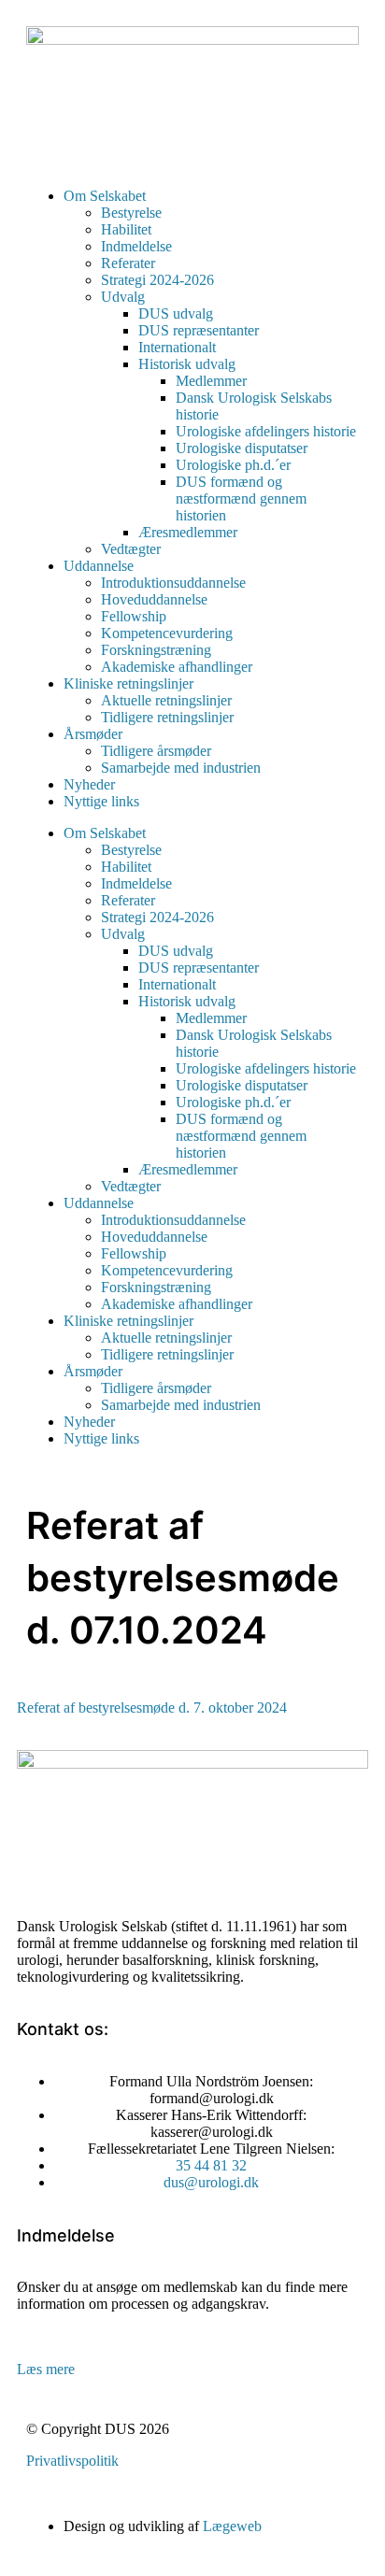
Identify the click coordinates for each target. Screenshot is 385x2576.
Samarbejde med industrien (181, 768)
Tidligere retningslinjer (167, 717)
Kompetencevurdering (167, 633)
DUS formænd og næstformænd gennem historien (241, 498)
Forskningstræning (156, 650)
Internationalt (177, 347)
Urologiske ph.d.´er (233, 465)
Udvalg (123, 297)
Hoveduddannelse (154, 599)
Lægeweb (232, 2526)
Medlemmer (211, 381)
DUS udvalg (176, 313)
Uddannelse (99, 566)
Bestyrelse (131, 213)
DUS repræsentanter (199, 330)
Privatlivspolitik (72, 2461)
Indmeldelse (136, 246)
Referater (128, 263)
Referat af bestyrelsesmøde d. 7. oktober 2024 (152, 1708)
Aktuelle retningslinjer (166, 700)
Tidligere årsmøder (156, 751)
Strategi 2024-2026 (157, 280)
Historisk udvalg (187, 364)
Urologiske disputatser (242, 448)
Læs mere (46, 2369)
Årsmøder (93, 734)
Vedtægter (131, 549)
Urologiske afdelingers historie (266, 431)
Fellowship (134, 616)
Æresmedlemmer (188, 532)
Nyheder (89, 784)
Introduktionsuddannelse (173, 583)
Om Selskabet (105, 196)
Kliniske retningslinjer (128, 683)
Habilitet (126, 229)
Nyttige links (101, 801)
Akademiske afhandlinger (177, 667)
